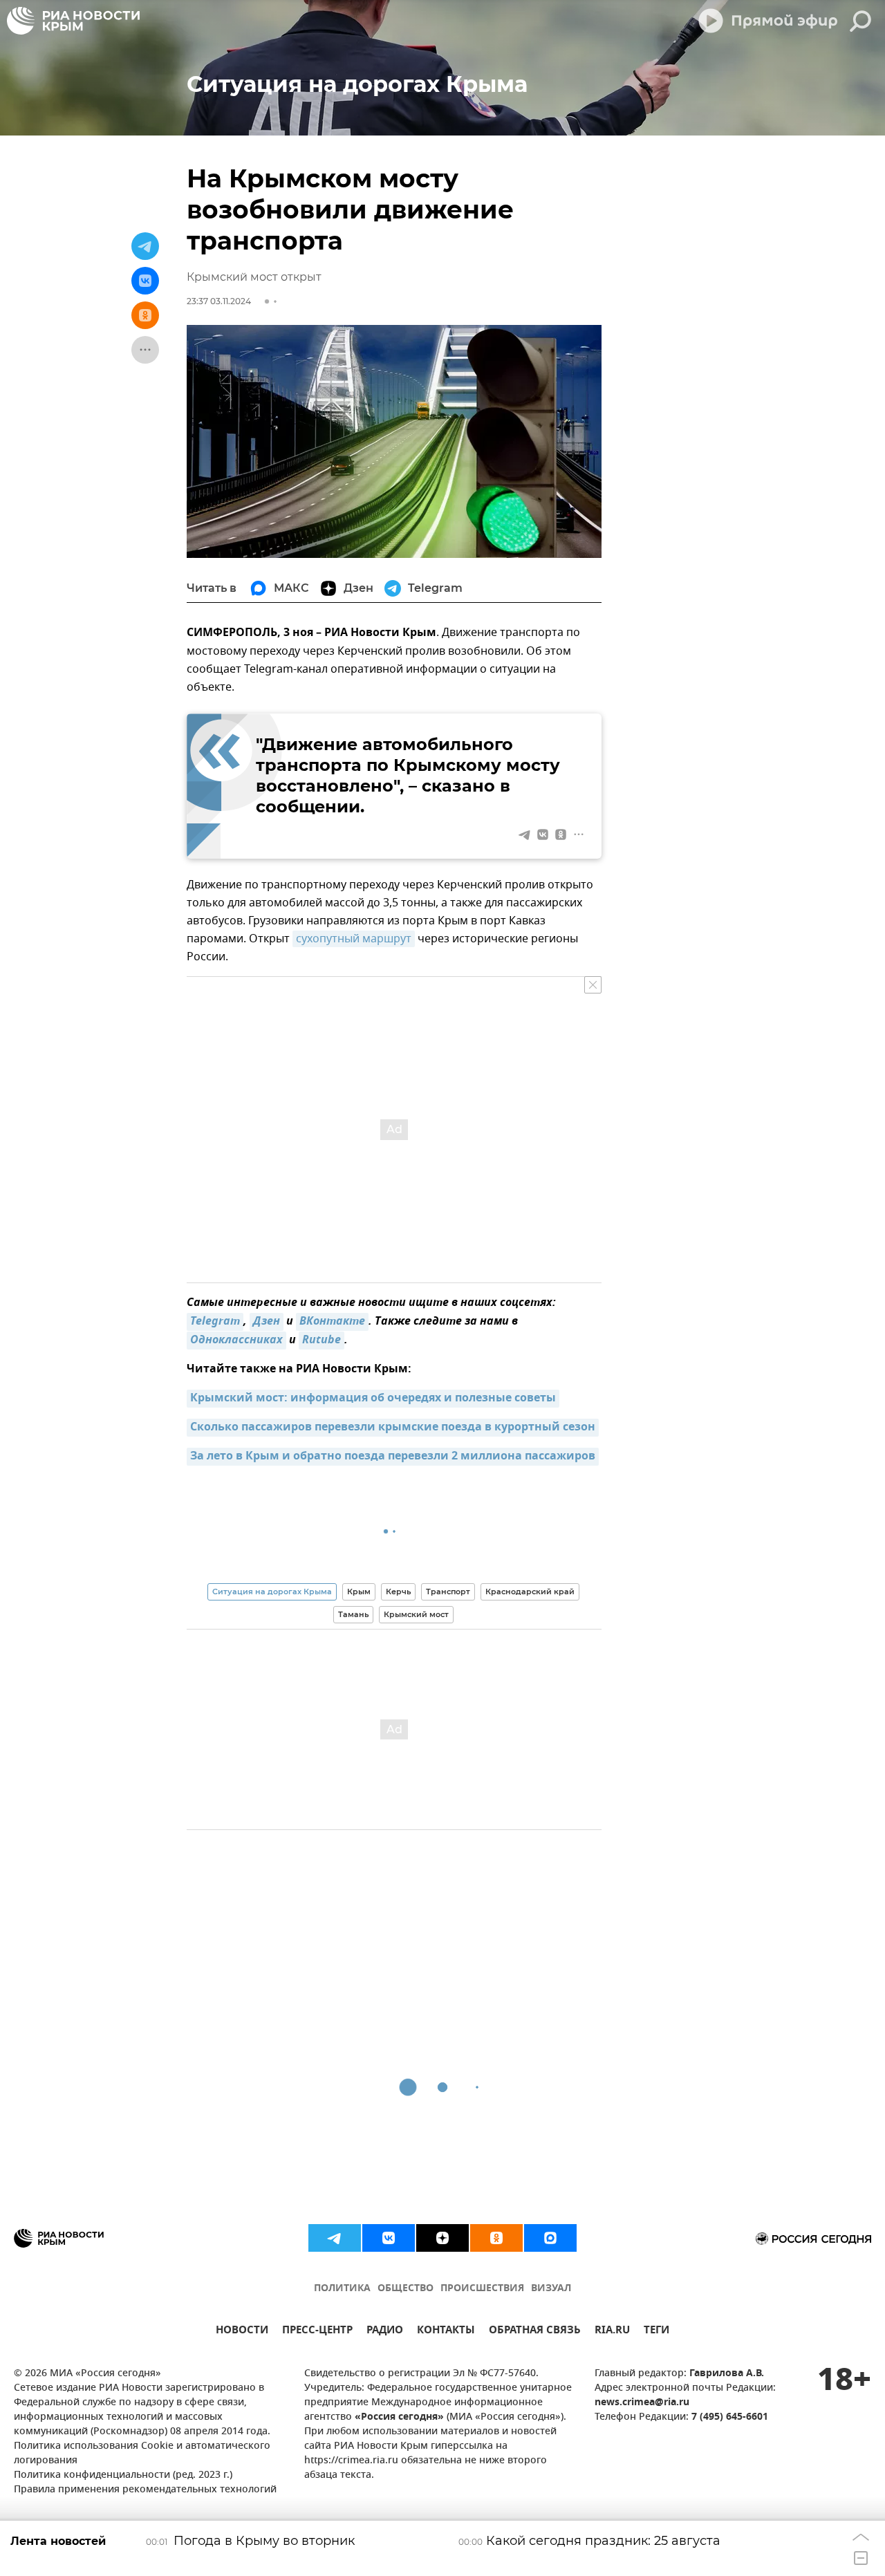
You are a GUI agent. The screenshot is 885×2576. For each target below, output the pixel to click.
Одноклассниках (236, 1341)
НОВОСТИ (242, 2332)
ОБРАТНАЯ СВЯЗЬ (535, 2332)
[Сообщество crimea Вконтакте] (389, 2238)
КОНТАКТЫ (446, 2332)
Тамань (353, 1614)
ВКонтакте (332, 1322)
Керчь (398, 1592)
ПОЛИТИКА (342, 2289)
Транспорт (448, 1592)
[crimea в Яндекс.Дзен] (442, 2238)
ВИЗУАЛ (551, 2289)
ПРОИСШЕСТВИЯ (482, 2289)
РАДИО (385, 2332)
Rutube (322, 1341)
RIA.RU (612, 2332)
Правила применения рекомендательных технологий (145, 2490)
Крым (359, 1592)
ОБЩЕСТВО (406, 2289)
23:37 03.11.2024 (219, 301)
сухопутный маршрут (354, 939)
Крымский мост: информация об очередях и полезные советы (373, 1399)
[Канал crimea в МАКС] (550, 2238)
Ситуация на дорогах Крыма (272, 1592)
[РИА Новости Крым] (73, 21)
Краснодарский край (530, 1592)
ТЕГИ (656, 2332)
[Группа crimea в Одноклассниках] (496, 2238)
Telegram (215, 1322)
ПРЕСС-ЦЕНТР (317, 2332)
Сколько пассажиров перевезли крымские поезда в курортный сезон (393, 1428)
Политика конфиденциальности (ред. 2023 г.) (123, 2475)
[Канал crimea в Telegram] (335, 2238)
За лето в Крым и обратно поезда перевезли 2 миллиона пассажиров (393, 1457)
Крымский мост (416, 1614)
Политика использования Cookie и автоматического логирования (142, 2454)
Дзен (267, 1322)
